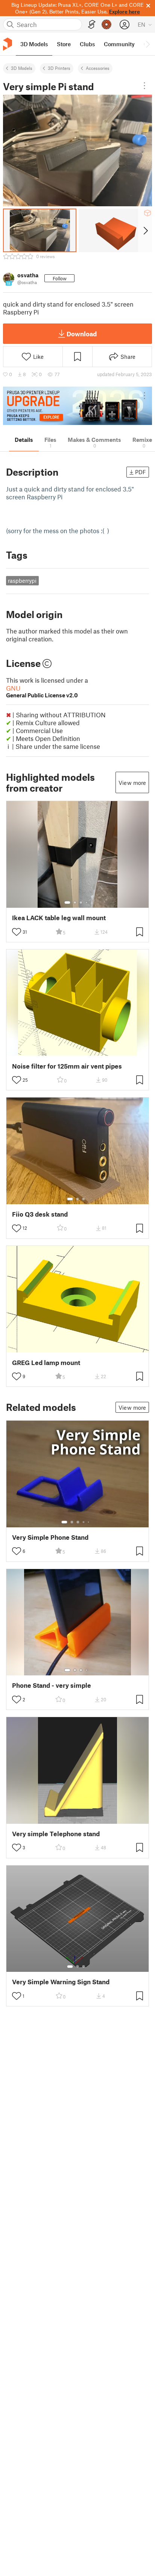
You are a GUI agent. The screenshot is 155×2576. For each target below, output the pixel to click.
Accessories (98, 68)
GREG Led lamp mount (46, 1363)
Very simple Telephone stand (56, 1834)
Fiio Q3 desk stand (40, 1214)
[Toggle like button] (17, 932)
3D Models (22, 68)
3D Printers (59, 68)
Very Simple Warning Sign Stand (61, 1982)
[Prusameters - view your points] (106, 24)
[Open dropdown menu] (144, 86)
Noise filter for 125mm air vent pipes (67, 1066)
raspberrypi (22, 581)
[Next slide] (145, 230)
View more (132, 783)
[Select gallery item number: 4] (87, 903)
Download (82, 334)
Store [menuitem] (64, 44)
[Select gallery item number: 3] (81, 903)
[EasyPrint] (92, 25)
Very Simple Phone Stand (50, 1537)
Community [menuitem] (119, 44)
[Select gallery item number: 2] (75, 903)
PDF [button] (141, 472)
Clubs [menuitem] (87, 44)
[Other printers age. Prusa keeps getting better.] (77, 406)
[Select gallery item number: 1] (67, 903)
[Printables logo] (8, 44)
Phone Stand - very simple (52, 1685)
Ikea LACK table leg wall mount (59, 918)
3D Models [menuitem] (34, 44)
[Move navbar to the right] (147, 44)
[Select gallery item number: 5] (89, 1522)
